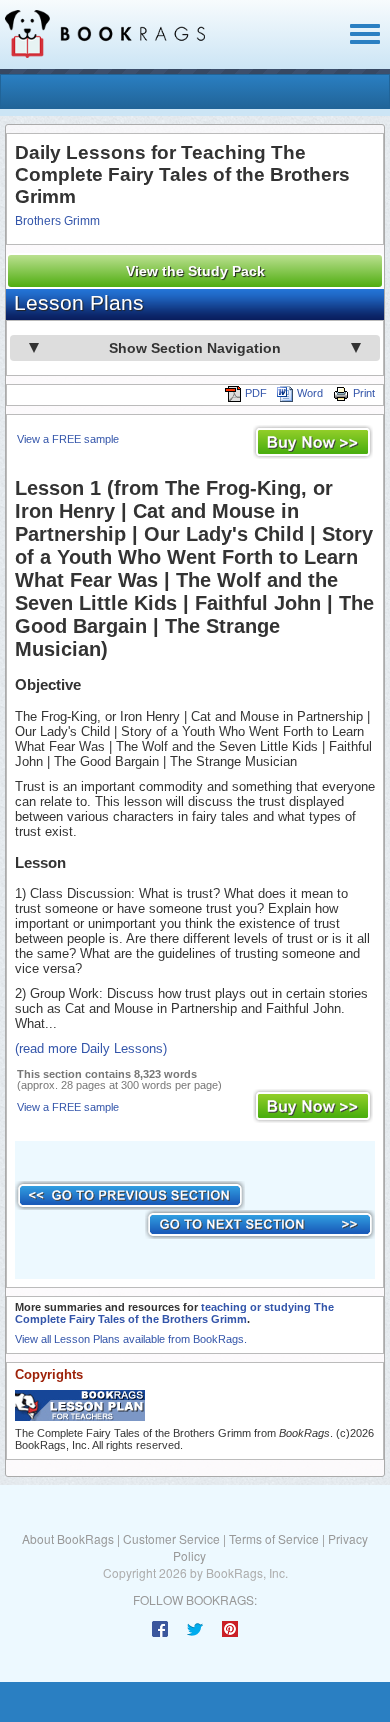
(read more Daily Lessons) (91, 1048)
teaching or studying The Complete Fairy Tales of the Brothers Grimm (174, 1313)
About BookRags (68, 1538)
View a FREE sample (68, 439)
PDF (256, 393)
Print (364, 393)
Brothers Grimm (57, 221)
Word (310, 393)
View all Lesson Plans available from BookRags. (131, 1339)
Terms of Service (274, 1538)
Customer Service (171, 1538)
